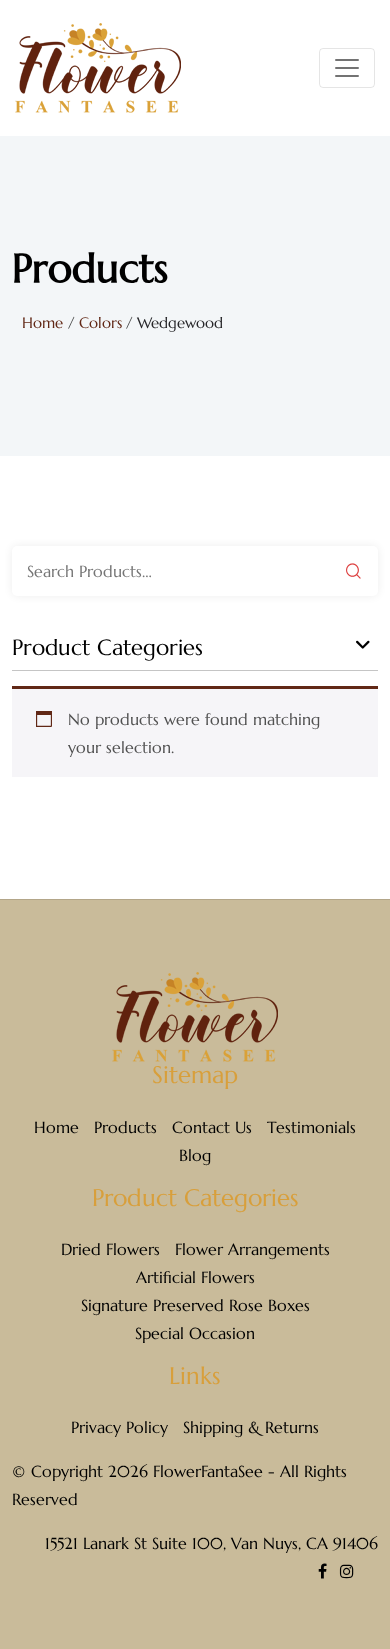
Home (42, 322)
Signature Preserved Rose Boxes (195, 1305)
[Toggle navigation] (347, 68)
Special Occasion (195, 1333)
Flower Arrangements (252, 1249)
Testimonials (311, 1127)
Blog (195, 1155)
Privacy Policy (119, 1427)
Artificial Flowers (195, 1277)
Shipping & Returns (251, 1427)
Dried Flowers (110, 1249)
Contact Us (212, 1127)
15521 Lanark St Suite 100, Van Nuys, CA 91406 (211, 1543)
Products (125, 1127)
